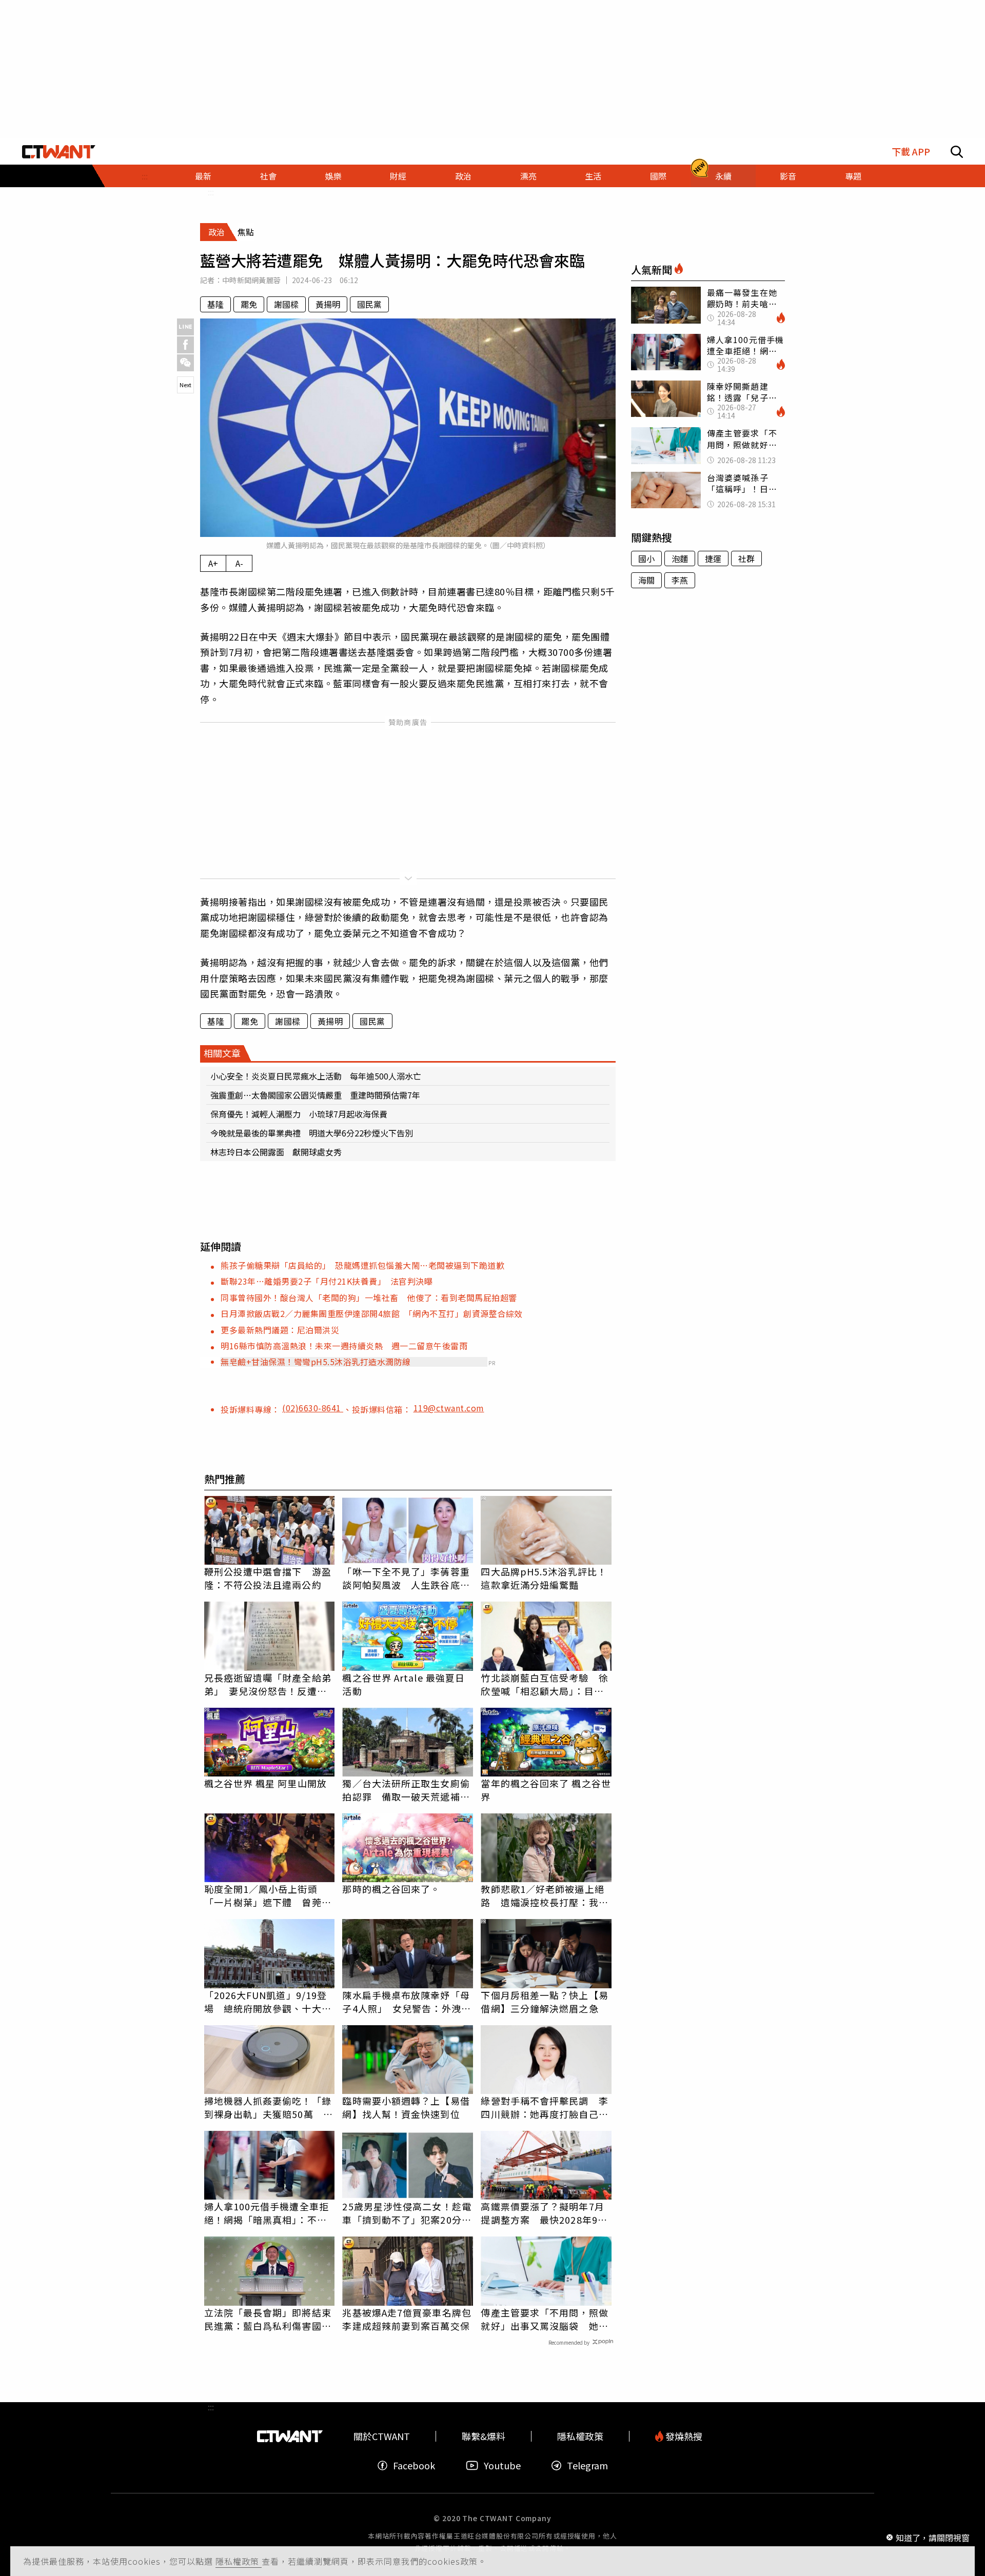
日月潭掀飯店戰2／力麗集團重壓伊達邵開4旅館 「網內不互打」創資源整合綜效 (372, 1313)
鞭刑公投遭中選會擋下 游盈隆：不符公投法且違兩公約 (268, 1578)
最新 (203, 176)
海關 (646, 580)
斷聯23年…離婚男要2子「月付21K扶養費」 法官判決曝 (327, 1281)
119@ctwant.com (449, 1408)
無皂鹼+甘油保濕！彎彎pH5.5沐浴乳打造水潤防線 (316, 1362)
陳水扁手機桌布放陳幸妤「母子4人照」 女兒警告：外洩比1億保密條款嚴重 (406, 2002)
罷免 (249, 304)
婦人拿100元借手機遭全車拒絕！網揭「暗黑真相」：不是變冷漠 (267, 2213)
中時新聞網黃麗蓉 (251, 280)
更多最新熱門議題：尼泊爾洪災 (280, 1330)
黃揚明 (328, 304)
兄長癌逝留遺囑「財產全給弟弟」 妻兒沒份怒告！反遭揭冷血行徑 (268, 1684)
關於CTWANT (382, 2436)
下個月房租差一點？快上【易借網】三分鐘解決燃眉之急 (544, 2002)
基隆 (215, 304)
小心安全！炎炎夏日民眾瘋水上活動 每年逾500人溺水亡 (316, 1076)
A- (239, 563)
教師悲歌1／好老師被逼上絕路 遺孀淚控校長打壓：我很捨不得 (544, 1895)
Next (185, 385)
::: (145, 176)
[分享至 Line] (185, 327)
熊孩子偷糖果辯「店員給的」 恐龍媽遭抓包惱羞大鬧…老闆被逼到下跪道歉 (362, 1265)
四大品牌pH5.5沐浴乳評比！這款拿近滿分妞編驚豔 (544, 1578)
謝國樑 (286, 304)
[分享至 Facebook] (185, 345)
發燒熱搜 (683, 2436)
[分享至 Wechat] (185, 363)
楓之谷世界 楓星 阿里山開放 (265, 1783)
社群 (746, 558)
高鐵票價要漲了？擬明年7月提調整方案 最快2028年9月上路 (544, 2213)
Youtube (502, 2465)
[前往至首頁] (59, 152)
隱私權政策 (239, 2561)
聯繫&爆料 (484, 2436)
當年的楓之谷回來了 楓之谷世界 (546, 1790)
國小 (646, 558)
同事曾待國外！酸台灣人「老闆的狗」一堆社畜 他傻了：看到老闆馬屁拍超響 (369, 1297)
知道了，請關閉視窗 (933, 2537)
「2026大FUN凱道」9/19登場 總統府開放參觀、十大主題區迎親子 (268, 2002)
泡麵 (680, 558)
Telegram (587, 2465)
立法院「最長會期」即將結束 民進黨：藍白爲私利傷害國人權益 (270, 2319)
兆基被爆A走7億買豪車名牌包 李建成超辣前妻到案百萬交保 (408, 2319)
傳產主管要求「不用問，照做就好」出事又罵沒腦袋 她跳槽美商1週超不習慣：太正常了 (544, 2319)
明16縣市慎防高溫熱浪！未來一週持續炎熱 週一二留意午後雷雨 (344, 1346)
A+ (213, 563)
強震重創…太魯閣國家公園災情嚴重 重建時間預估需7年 (315, 1095)
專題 (853, 176)
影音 (788, 176)
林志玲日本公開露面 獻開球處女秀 (276, 1152)
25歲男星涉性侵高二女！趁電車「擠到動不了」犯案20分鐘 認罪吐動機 (408, 2213)
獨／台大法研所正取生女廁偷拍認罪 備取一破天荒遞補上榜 (406, 1790)
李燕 (680, 580)
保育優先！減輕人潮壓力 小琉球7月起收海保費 (299, 1114)
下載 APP (911, 152)
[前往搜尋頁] (957, 152)
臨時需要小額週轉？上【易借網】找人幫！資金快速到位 (406, 2107)
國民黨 (369, 304)
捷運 (713, 558)
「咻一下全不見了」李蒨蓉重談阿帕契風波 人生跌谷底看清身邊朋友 (406, 1578)
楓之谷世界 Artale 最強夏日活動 (403, 1684)
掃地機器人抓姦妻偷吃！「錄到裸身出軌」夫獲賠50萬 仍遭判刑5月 (269, 2107)
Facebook (414, 2465)
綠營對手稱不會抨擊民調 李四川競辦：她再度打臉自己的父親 (544, 2107)
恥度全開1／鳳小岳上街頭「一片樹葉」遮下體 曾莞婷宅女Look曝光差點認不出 (268, 1895)
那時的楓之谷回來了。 (391, 1889)
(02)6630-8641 (313, 1408)
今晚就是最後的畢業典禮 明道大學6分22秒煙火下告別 (312, 1133)
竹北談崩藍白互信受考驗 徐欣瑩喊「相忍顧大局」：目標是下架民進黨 (544, 1684)
